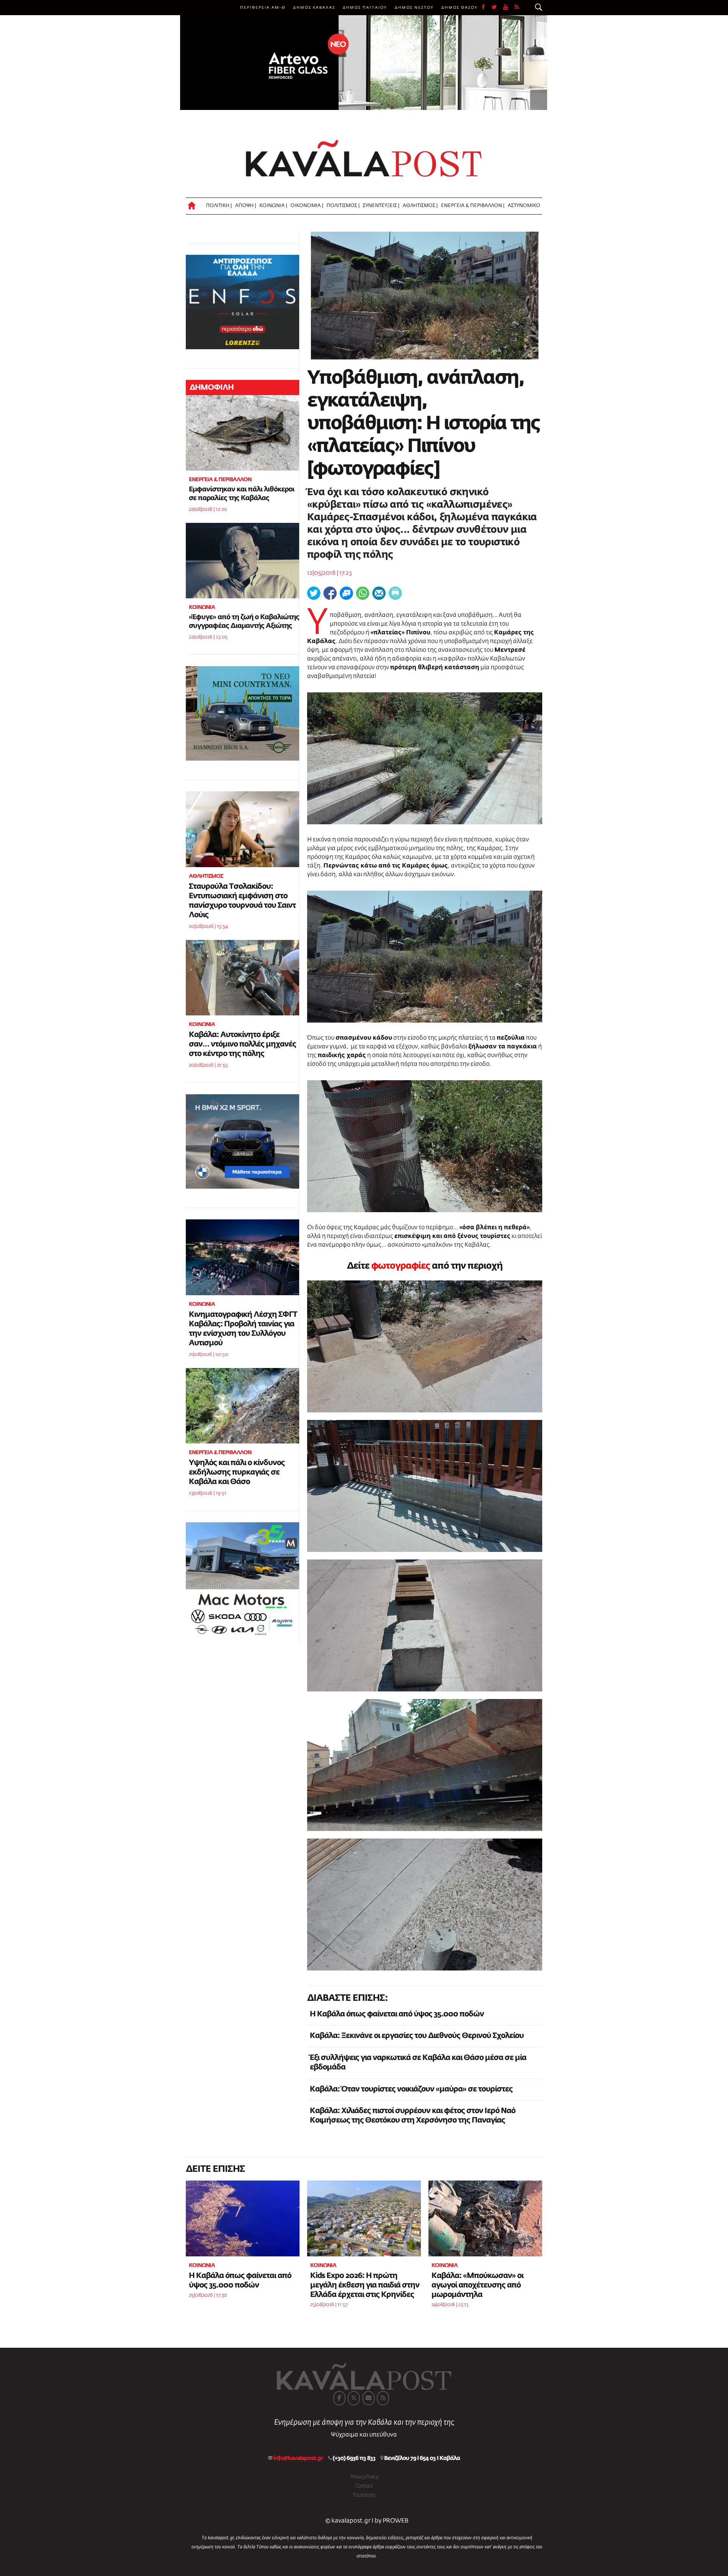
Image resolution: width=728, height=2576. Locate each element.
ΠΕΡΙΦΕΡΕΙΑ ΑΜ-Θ (263, 8)
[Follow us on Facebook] (486, 8)
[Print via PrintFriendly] (395, 593)
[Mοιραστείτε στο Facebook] (330, 593)
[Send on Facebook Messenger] (346, 593)
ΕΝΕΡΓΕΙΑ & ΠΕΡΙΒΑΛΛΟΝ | (473, 206)
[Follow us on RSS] (517, 8)
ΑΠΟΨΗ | (246, 206)
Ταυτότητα (364, 2495)
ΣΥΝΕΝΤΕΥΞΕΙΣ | (381, 206)
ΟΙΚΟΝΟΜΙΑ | (307, 206)
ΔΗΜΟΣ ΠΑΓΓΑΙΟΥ (365, 8)
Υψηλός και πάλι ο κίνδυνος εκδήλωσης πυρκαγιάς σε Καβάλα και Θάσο (237, 1472)
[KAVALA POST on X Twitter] (354, 2398)
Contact (364, 2486)
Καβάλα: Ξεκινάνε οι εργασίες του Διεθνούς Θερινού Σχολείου (417, 2036)
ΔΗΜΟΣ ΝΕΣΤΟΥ (414, 8)
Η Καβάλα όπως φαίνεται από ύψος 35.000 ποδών (397, 2014)
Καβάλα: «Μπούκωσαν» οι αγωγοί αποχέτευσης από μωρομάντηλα (477, 2285)
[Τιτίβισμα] (314, 593)
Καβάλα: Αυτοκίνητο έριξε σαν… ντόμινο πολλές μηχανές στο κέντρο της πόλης (242, 1044)
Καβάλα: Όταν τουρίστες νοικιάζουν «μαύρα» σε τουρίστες (411, 2089)
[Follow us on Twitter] (497, 8)
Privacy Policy (364, 2477)
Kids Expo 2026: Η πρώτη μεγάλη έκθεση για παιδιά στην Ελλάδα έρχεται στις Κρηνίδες (365, 2285)
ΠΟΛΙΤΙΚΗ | (219, 206)
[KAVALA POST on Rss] (383, 2398)
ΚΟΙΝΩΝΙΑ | (273, 206)
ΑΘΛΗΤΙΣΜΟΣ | (420, 206)
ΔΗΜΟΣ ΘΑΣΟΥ (460, 8)
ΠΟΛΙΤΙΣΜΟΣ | (343, 206)
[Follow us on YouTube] (509, 8)
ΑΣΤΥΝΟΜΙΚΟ (524, 206)
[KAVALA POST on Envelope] (369, 2398)
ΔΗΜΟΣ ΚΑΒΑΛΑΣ (314, 8)
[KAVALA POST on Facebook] (339, 2398)
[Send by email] (379, 593)
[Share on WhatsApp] (363, 593)
